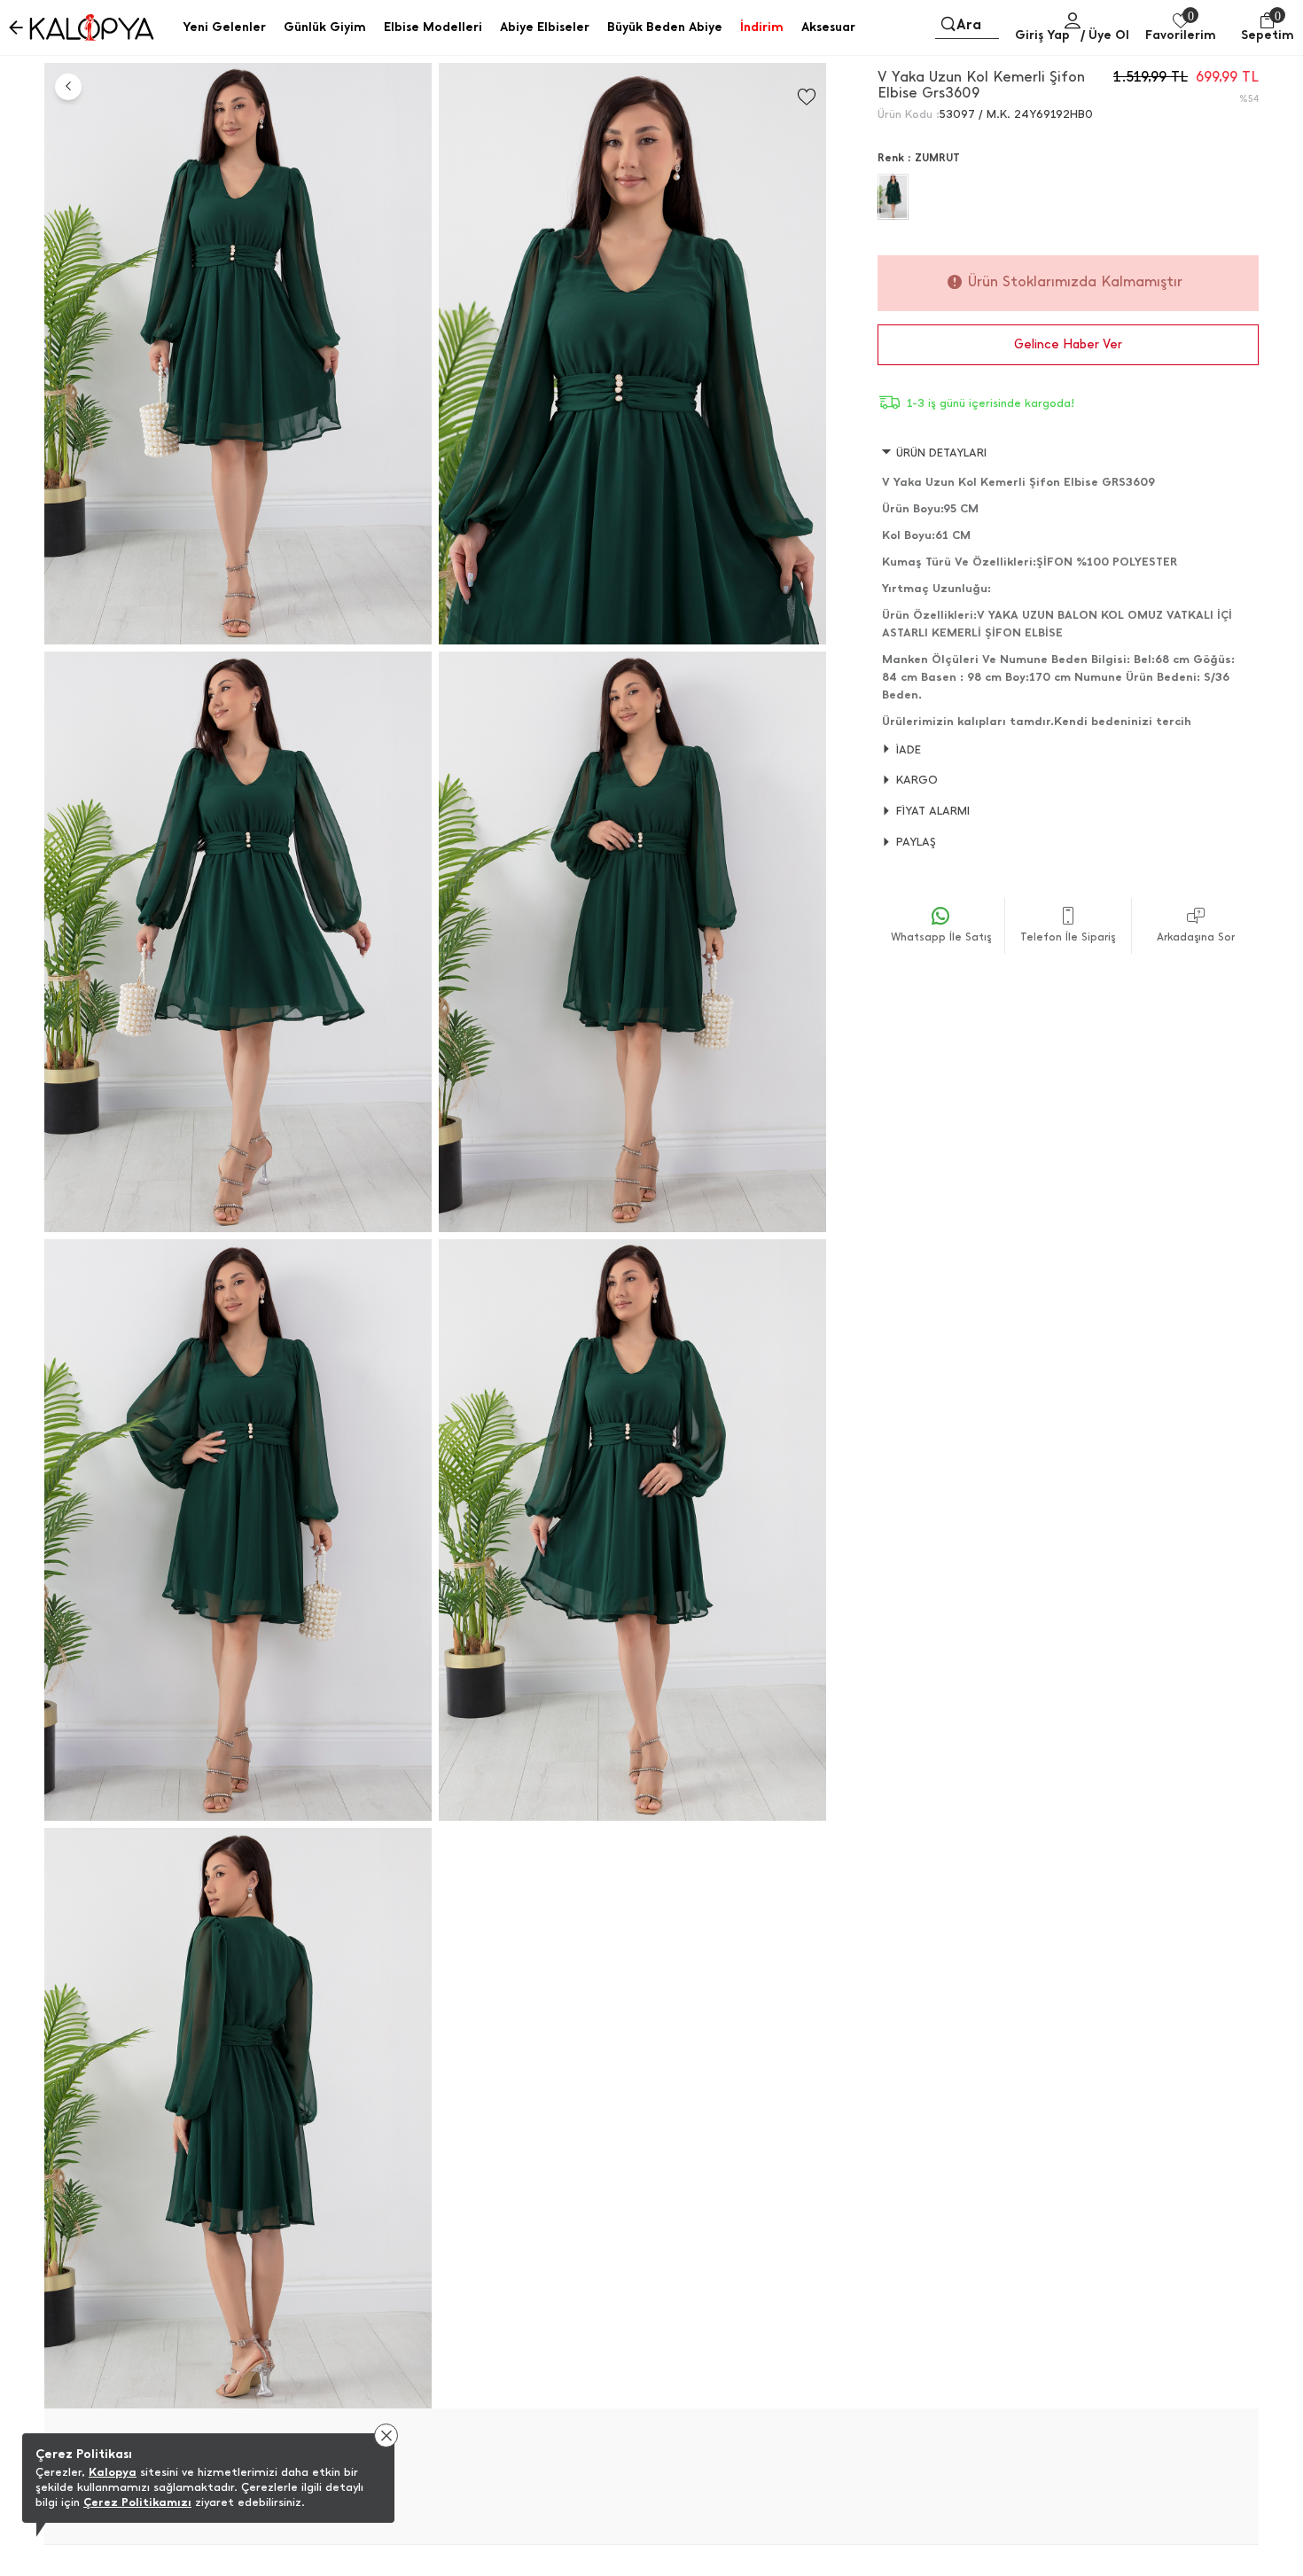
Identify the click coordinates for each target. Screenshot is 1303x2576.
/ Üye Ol (1105, 35)
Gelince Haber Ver (1068, 344)
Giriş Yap (1042, 35)
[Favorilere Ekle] (807, 97)
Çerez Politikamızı (137, 2502)
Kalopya (113, 2472)
